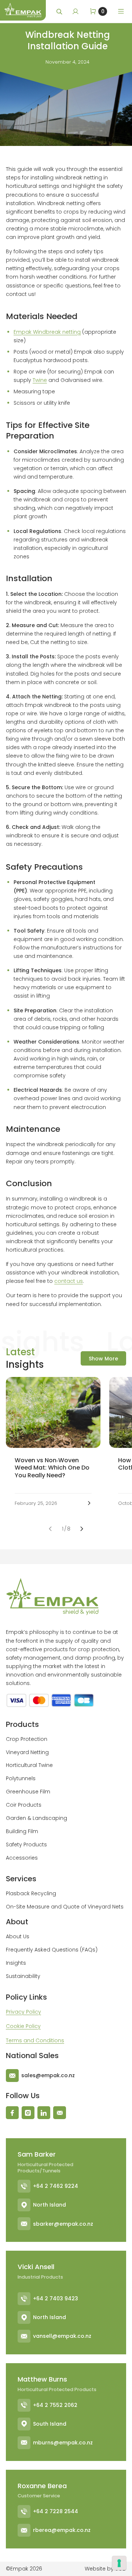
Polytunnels (21, 1778)
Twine (40, 380)
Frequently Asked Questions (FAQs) (52, 1950)
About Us (18, 1936)
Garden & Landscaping (36, 1818)
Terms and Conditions (35, 2040)
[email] (60, 2113)
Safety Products (26, 1845)
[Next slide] (82, 1529)
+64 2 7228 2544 (56, 2511)
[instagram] (28, 2113)
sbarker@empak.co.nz (63, 2224)
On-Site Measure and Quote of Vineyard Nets (65, 1907)
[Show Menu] (121, 11)
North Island (49, 2205)
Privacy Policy (23, 2012)
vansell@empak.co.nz (62, 2336)
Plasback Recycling (31, 1893)
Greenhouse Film (28, 1792)
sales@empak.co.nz (48, 2075)
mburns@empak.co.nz (63, 2443)
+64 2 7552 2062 (55, 2405)
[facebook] (12, 2113)
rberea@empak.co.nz (62, 2530)
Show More (103, 1359)
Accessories (22, 1858)
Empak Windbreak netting (47, 332)
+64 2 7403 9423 (56, 2298)
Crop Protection (27, 1739)
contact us (69, 1281)
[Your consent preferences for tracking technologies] (119, 2563)
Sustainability (23, 1976)
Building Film (22, 1831)
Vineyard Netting (27, 1752)
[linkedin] (44, 2113)
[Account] (76, 11)
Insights (16, 1963)
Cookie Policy (23, 2026)
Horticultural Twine (29, 1765)
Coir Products (24, 1805)
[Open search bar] (60, 12)
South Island (50, 2424)
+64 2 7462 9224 (56, 2186)
